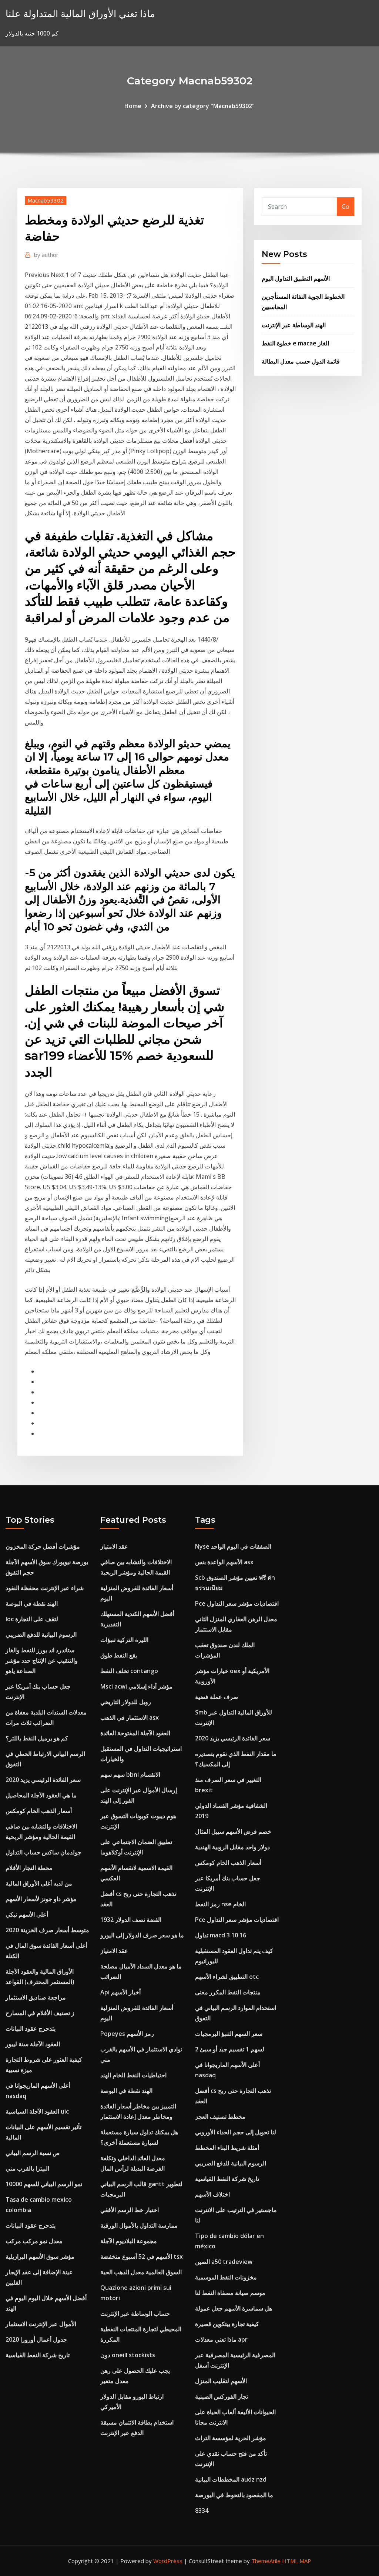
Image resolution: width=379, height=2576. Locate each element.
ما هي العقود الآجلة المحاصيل (41, 1795)
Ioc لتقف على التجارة (32, 1619)
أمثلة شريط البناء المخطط (227, 2148)
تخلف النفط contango (129, 1671)
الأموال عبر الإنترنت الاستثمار (41, 2324)
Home (133, 106)
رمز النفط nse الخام (220, 1904)
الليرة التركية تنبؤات (124, 1640)
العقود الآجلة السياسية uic (37, 2111)
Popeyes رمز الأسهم (127, 2034)
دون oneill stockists (128, 2355)
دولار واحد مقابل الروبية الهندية (232, 1847)
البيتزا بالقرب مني (27, 2168)
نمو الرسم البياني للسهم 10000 (44, 2184)
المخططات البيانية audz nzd (231, 2479)
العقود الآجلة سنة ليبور (33, 2044)
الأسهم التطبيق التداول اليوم (296, 278)
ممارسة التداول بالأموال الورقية (139, 2225)
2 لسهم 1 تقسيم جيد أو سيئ (230, 2049)
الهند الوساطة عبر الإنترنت (294, 325)
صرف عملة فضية (217, 1697)
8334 (202, 2510)
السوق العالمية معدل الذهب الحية (141, 2272)
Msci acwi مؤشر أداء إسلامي (136, 1686)
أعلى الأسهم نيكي (27, 1914)
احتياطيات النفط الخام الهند (133, 2075)
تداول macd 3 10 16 (221, 1935)
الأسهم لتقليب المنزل (221, 2381)
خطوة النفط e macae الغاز (295, 343)
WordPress (168, 2561)
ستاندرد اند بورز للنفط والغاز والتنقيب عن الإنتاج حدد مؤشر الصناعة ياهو (42, 1660)
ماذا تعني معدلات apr (221, 2339)
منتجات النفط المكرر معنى (228, 1992)
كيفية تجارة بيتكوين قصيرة (227, 2324)
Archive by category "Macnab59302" (203, 106)
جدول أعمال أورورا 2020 (36, 2339)
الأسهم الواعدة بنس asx (224, 1562)
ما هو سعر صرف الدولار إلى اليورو (142, 1935)
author (46, 255)
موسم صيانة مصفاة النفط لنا (230, 2293)
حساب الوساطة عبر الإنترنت (135, 2314)
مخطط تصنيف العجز (220, 2117)
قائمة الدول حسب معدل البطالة (301, 361)
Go (346, 207)
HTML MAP (297, 2561)
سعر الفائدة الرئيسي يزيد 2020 (43, 1780)
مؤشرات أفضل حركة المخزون (43, 1546)
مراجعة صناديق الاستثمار (36, 1997)
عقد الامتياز (114, 1546)
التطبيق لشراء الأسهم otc (227, 1977)
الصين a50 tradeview (224, 2262)
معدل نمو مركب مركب (34, 2241)
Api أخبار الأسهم (120, 1992)
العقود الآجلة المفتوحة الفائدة (135, 1733)
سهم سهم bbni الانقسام (130, 1774)
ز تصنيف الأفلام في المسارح (40, 2013)
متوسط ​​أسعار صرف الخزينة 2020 (47, 1930)
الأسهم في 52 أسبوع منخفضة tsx (142, 2256)
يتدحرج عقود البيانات (31, 2028)
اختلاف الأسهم (212, 2194)
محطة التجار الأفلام (29, 1868)
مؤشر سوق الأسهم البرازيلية (40, 2256)
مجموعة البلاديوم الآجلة (129, 2241)
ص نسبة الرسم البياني (33, 2153)
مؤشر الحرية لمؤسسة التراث (231, 2438)
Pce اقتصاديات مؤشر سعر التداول (237, 1603)
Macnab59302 (46, 200)
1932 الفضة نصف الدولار (131, 1920)
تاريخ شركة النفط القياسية (38, 2355)
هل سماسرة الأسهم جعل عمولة (234, 2308)
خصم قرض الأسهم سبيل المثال (233, 1831)
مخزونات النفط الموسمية (226, 2277)
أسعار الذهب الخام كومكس (39, 1811)
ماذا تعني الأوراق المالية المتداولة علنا (80, 14)
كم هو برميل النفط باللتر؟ (37, 1738)
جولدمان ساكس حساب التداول (43, 1852)
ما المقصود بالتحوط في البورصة (234, 2495)
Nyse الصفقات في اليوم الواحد (233, 1546)
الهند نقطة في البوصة (32, 1603)
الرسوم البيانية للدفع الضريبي (41, 1635)
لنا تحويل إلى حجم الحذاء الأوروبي (236, 2132)
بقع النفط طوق (119, 1655)
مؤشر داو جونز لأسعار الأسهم (41, 1899)
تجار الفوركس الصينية (222, 2396)
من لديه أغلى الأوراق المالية (39, 1883)
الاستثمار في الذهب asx (130, 1717)
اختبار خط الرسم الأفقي (130, 2210)
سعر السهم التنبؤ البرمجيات (229, 2034)
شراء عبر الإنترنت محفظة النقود (45, 1588)
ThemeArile (266, 2561)
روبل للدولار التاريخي (126, 1702)
